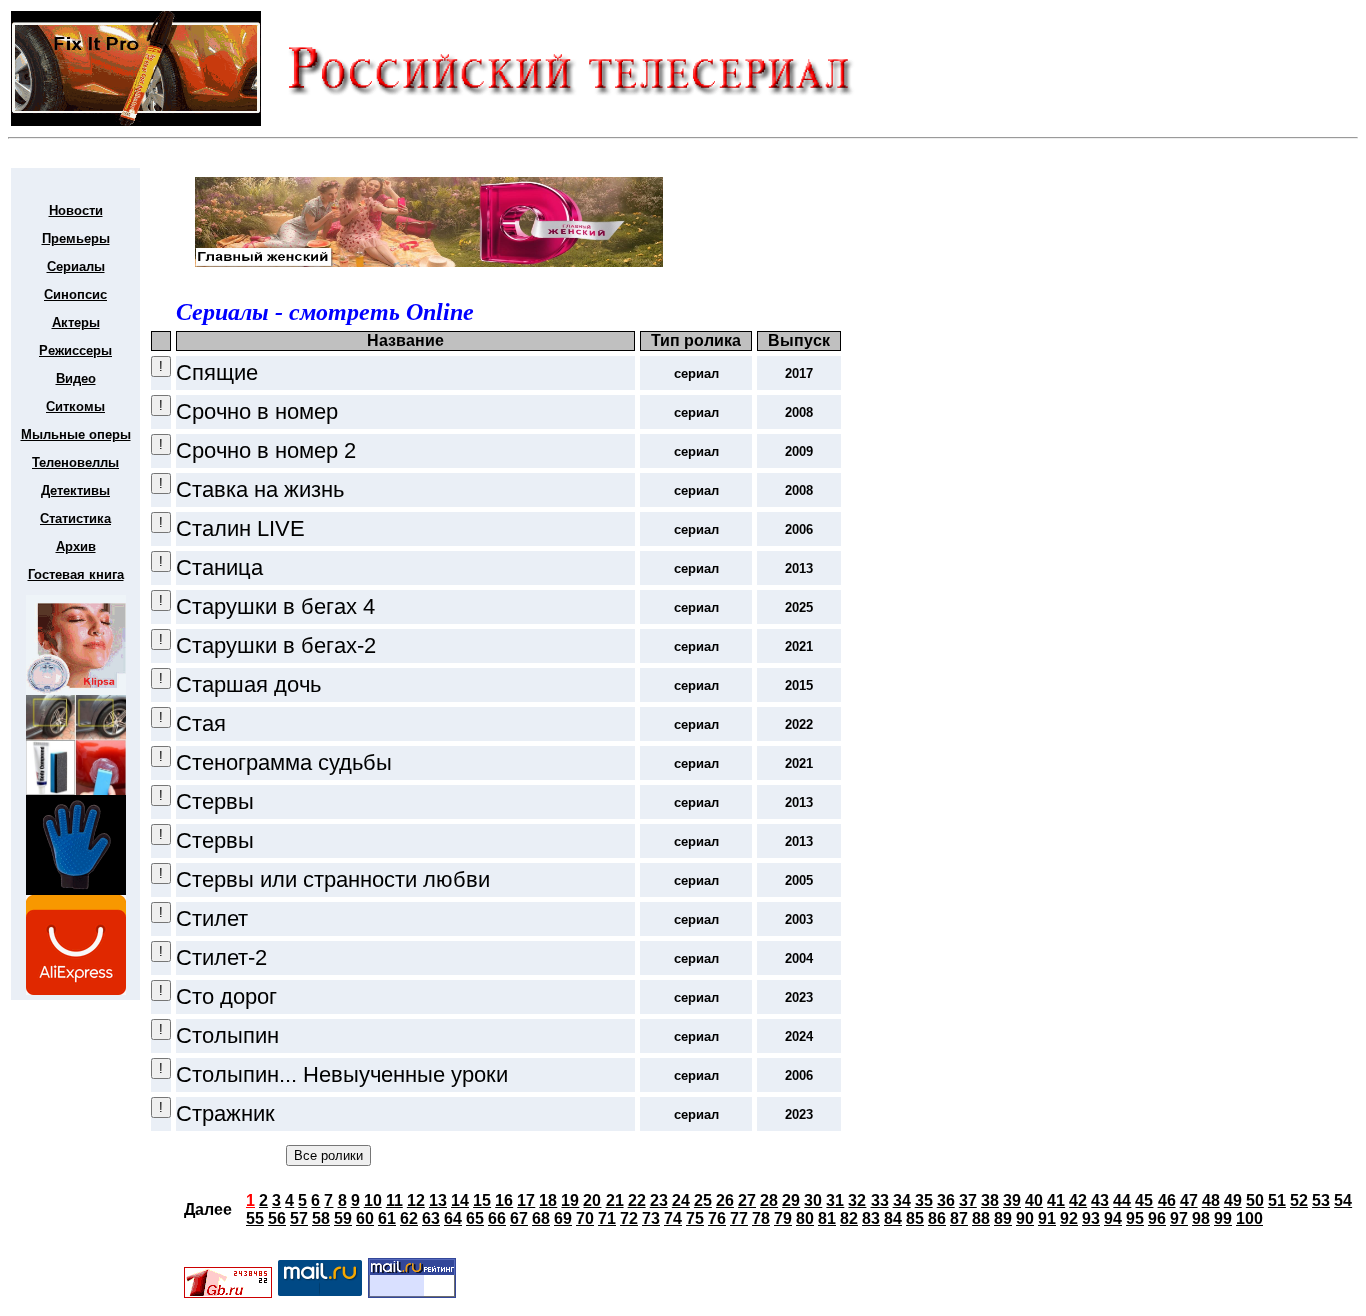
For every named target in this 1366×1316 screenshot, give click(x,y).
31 (835, 1200)
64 (453, 1218)
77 (739, 1218)
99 (1223, 1218)
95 (1135, 1218)
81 (827, 1218)
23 (659, 1200)
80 (805, 1218)
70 (585, 1218)
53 (1321, 1200)
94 (1113, 1218)
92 (1069, 1218)
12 (416, 1200)
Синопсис (75, 294)
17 (526, 1200)
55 (255, 1218)
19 (570, 1200)
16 (504, 1200)
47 (1189, 1200)
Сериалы (76, 266)
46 (1167, 1200)
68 (541, 1218)
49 (1233, 1200)
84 (893, 1218)
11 (394, 1200)
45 (1144, 1200)
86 (937, 1218)
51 (1277, 1200)
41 (1056, 1200)
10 (373, 1200)
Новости (76, 210)
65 (475, 1218)
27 (747, 1200)
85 (915, 1218)
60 (365, 1218)
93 (1091, 1218)
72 (629, 1218)
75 (695, 1218)
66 (497, 1218)
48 (1211, 1200)
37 (968, 1200)
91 (1047, 1218)
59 (343, 1218)
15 (482, 1200)
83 (871, 1218)
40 (1034, 1200)
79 (783, 1218)
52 (1299, 1200)
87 (959, 1218)
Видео (76, 378)
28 (769, 1200)
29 (791, 1200)
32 (857, 1200)
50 (1255, 1200)
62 (409, 1218)
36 (946, 1200)
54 (1343, 1200)
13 (438, 1200)
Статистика (75, 518)
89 (1003, 1218)
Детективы (75, 490)
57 (299, 1218)
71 (607, 1218)
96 (1157, 1218)
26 (725, 1200)
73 (651, 1218)
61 (387, 1218)
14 (460, 1200)
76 (717, 1218)
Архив (76, 546)
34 (902, 1200)
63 (431, 1218)
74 (673, 1218)
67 (519, 1218)
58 (321, 1218)
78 (761, 1218)
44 (1122, 1200)
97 (1179, 1218)
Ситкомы (75, 406)
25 (703, 1200)
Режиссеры (75, 350)
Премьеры (76, 238)
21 (615, 1200)
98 (1201, 1218)
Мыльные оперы (76, 434)
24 (681, 1200)
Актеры (76, 322)
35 (924, 1200)
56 (277, 1218)
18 (548, 1200)
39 (1012, 1200)
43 (1100, 1200)
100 (1249, 1218)
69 (563, 1218)
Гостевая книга (76, 574)
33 (880, 1200)
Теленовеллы (75, 462)
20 (592, 1200)
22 (637, 1200)
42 (1078, 1200)
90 (1025, 1218)
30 (813, 1200)
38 (990, 1200)
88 (981, 1218)
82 (849, 1218)
